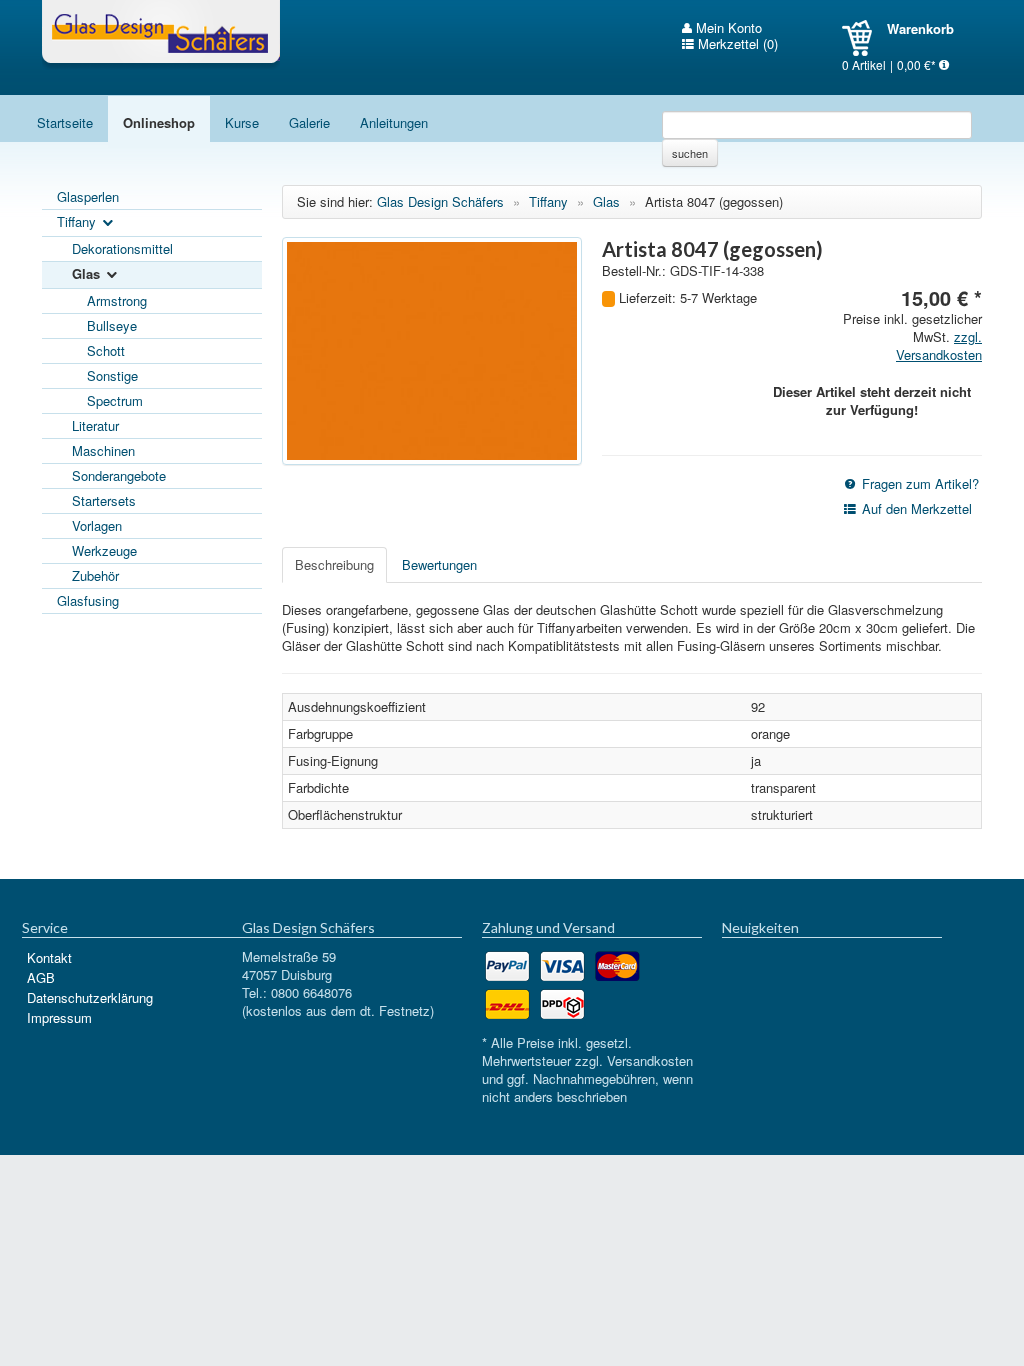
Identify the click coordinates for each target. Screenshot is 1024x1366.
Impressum (59, 1017)
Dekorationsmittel (122, 248)
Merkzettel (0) (736, 44)
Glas (88, 273)
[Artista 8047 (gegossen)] (432, 351)
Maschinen (103, 450)
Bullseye (112, 325)
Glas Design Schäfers (161, 35)
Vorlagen (97, 525)
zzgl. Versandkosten (939, 345)
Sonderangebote (119, 475)
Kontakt (49, 957)
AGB (41, 977)
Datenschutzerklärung (90, 997)
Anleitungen (394, 122)
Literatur (95, 425)
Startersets (104, 500)
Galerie (309, 122)
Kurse (242, 122)
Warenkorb (864, 38)
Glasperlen (88, 196)
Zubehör (95, 575)
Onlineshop (159, 122)
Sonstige (112, 375)
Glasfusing (88, 600)
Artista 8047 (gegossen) (714, 201)
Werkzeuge (104, 550)
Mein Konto (727, 28)
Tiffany (78, 221)
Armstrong (117, 300)
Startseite (65, 122)
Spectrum (115, 400)
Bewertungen (439, 564)
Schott (106, 350)
